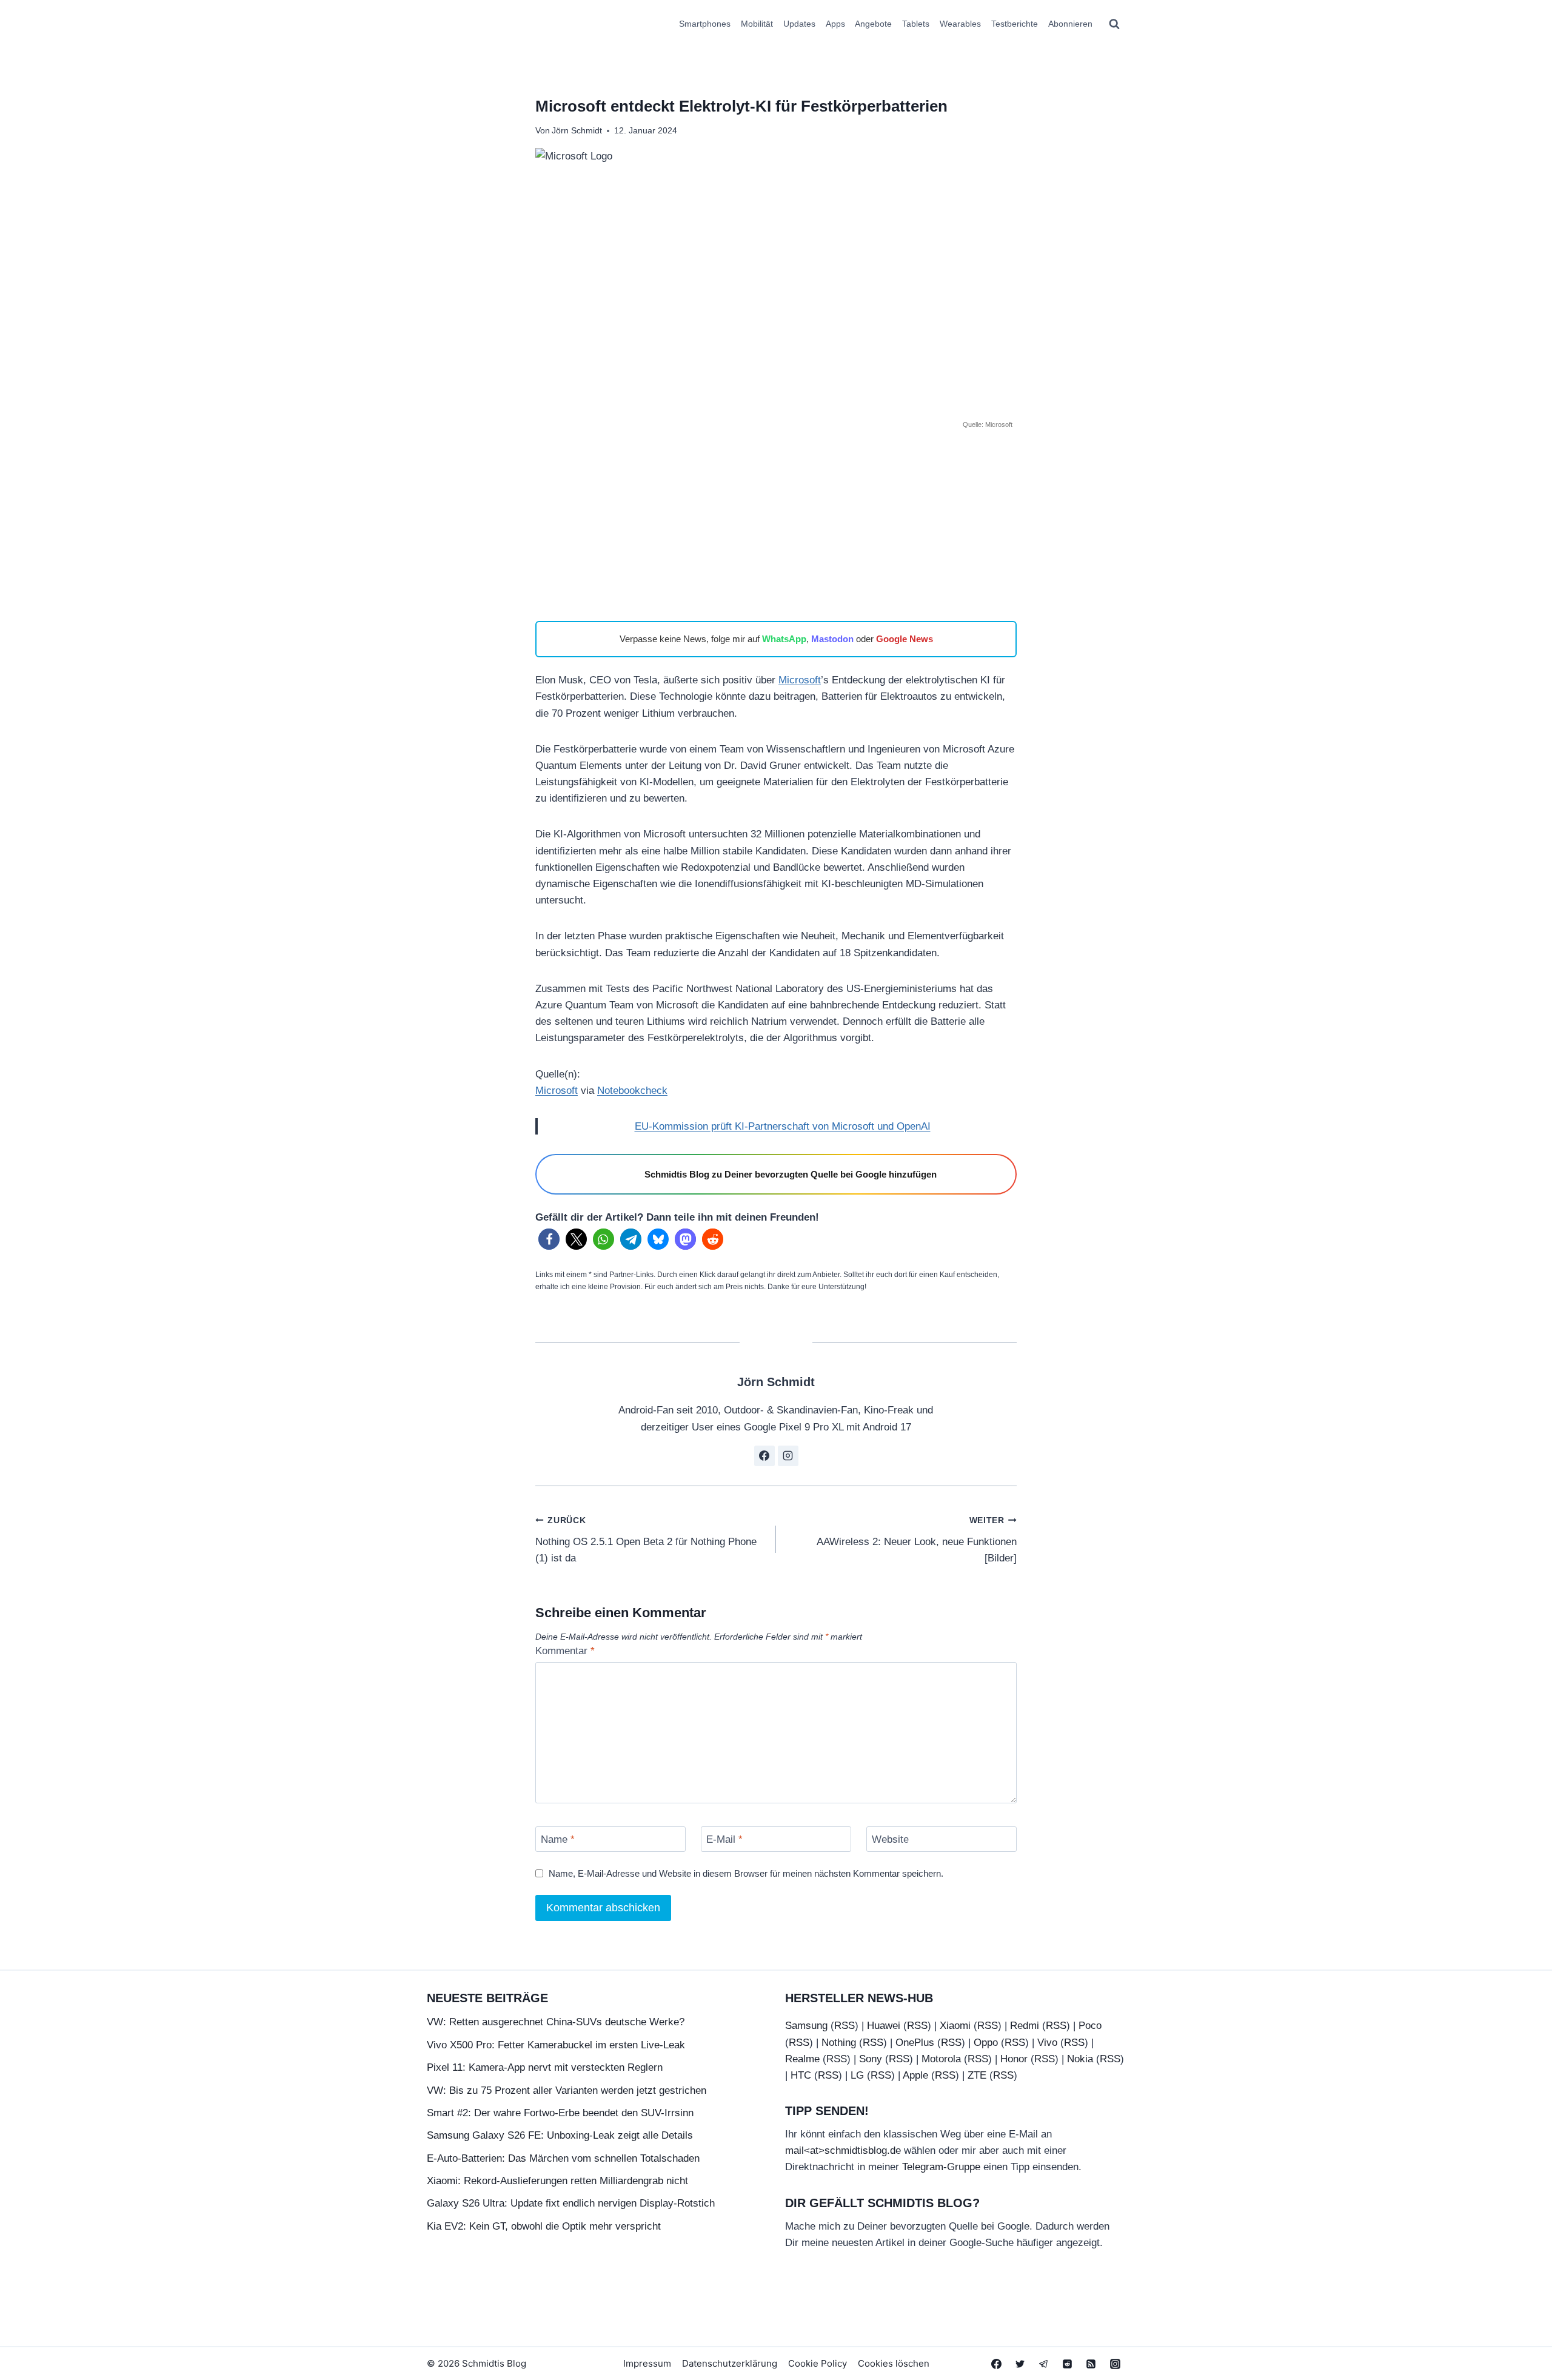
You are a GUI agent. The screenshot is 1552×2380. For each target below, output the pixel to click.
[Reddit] (1068, 2364)
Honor (1014, 2059)
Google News (905, 639)
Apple (915, 2075)
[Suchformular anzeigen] (1114, 24)
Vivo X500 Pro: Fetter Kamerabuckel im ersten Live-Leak (556, 2045)
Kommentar (565, 1651)
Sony (871, 2059)
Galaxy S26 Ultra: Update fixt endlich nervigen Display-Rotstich (571, 2203)
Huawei (884, 2026)
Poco (1090, 2026)
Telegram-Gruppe (941, 2167)
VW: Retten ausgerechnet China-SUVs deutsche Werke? (556, 2022)
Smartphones (705, 24)
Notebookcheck (632, 1091)
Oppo (986, 2043)
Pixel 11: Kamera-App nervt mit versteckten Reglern (545, 2067)
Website (890, 1839)
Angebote (873, 24)
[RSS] (1091, 2364)
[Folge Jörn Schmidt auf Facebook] (764, 1456)
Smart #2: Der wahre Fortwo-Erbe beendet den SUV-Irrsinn (560, 2113)
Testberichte (1015, 24)
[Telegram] (1044, 2364)
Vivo (1047, 2043)
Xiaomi (955, 2026)
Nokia (1080, 2059)
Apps (835, 24)
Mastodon (832, 639)
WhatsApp (784, 639)
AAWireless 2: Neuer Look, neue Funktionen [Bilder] (917, 1540)
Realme (802, 2059)
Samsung (806, 2026)
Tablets (916, 24)
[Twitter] (1020, 2364)
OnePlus (915, 2043)
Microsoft (800, 680)
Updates (799, 24)
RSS (845, 2026)
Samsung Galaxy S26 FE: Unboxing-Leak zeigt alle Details (560, 2135)
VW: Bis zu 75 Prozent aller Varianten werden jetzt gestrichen (567, 2090)
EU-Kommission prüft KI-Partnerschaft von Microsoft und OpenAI (783, 1126)
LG (857, 2075)
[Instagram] (1115, 2364)
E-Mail (724, 1839)
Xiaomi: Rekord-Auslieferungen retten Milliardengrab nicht (557, 2181)
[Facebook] (997, 2364)
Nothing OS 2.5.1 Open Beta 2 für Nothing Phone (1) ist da (646, 1540)
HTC (801, 2075)
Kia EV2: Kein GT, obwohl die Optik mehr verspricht (544, 2226)
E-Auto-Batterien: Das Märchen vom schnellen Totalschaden (563, 2158)
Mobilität (757, 24)
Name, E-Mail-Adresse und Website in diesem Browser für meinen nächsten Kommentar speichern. (746, 1873)
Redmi (1025, 2026)
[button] (549, 1239)
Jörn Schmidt (577, 131)
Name (558, 1839)
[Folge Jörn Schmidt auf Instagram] (788, 1456)
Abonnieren (1070, 24)
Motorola (941, 2059)
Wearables (960, 24)
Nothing (839, 2043)
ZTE (977, 2075)
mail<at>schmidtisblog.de (843, 2150)
